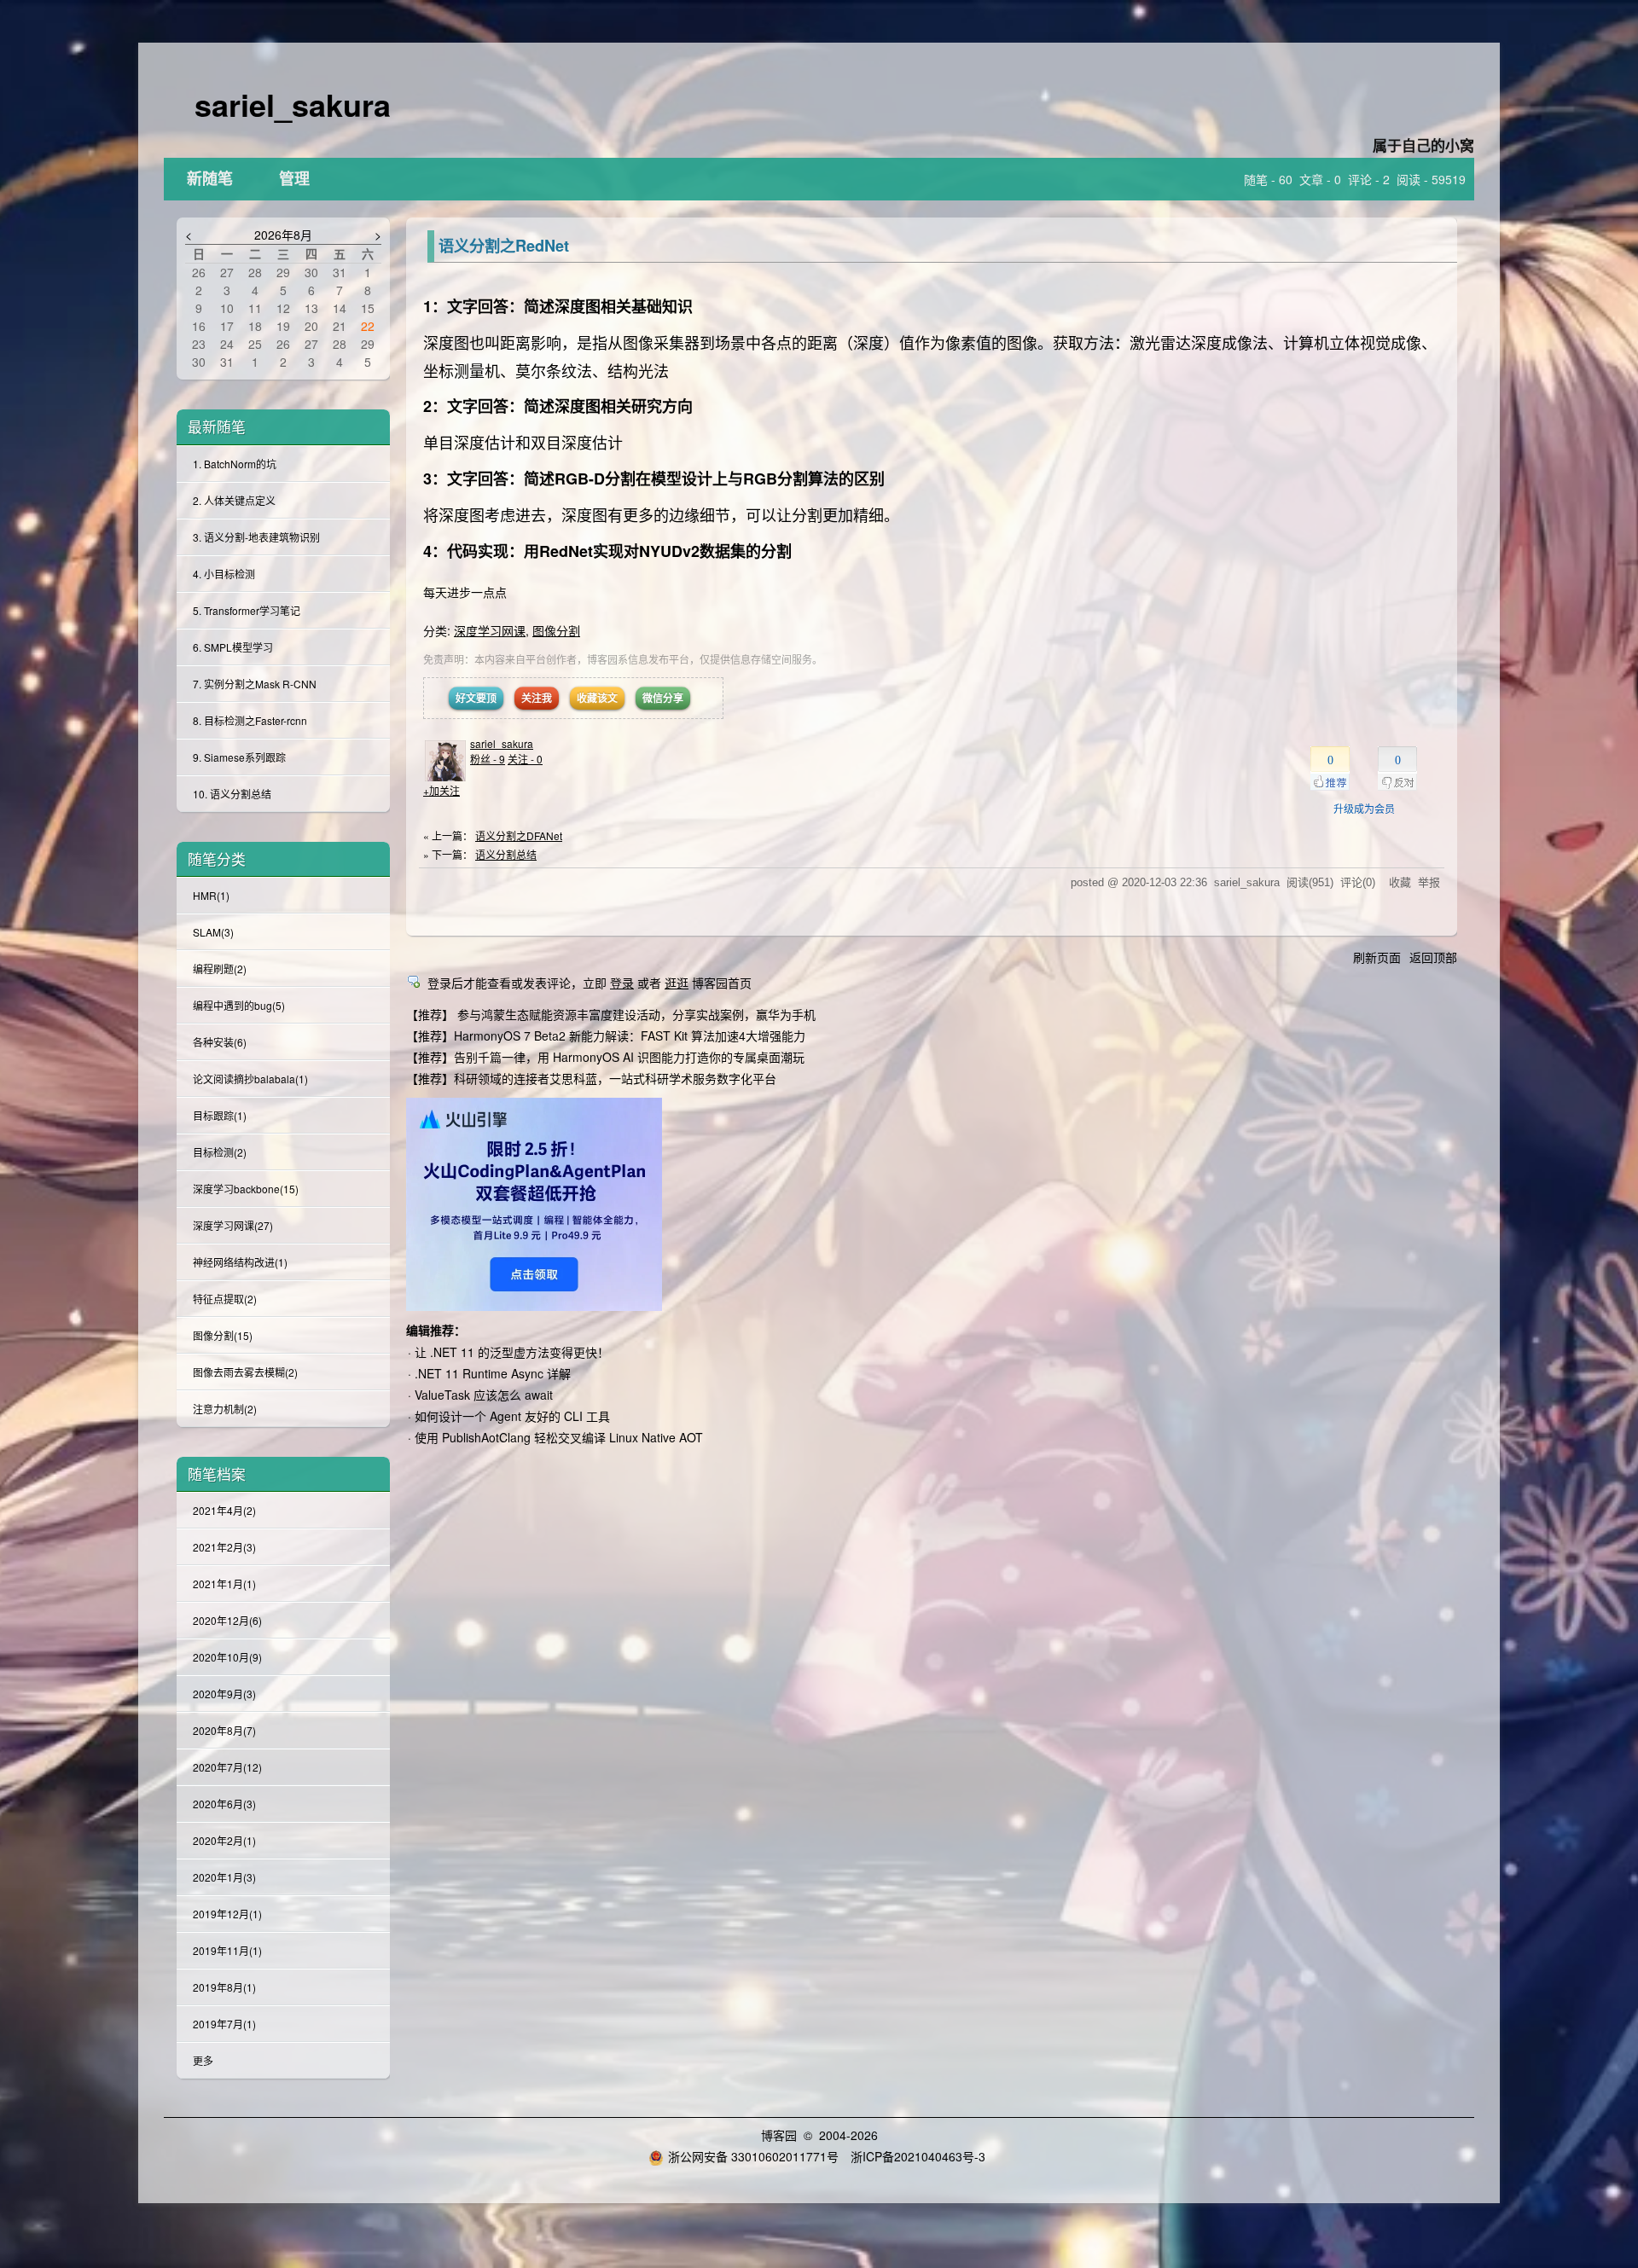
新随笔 (210, 179)
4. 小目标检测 (224, 574)
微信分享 (663, 698)
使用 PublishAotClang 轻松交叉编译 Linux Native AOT (559, 1437)
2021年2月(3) (224, 1547)
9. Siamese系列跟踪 (239, 757)
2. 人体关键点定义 (234, 500)
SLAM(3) (213, 932)
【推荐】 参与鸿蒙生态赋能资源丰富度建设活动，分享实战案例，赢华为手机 (611, 1014)
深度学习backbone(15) (246, 1189)
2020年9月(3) (224, 1694)
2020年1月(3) (224, 1877)
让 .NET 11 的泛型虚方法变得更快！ (512, 1352)
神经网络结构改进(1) (240, 1262)
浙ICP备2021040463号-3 (918, 2156)
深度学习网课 (490, 630)
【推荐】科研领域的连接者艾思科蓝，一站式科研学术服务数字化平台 (591, 1078)
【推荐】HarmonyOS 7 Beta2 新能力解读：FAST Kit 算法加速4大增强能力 (606, 1035)
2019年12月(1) (227, 1914)
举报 (1429, 882)
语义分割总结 (506, 854)
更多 (203, 2060)
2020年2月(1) (224, 1840)
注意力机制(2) (225, 1409)
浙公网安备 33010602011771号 (753, 2156)
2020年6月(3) (224, 1804)
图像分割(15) (223, 1335)
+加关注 (441, 790)
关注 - (525, 759)
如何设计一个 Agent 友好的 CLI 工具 (512, 1416)
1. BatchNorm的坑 (235, 464)
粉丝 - (488, 759)
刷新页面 (1377, 957)
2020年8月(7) (224, 1730)
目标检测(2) (220, 1152)
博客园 (779, 2135)
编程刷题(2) (220, 969)
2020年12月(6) (227, 1620)
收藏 (1400, 882)
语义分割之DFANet (519, 835)
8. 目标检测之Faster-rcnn (250, 720)
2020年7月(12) (227, 1767)
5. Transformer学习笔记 (247, 610)
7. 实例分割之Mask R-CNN (255, 684)
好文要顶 (476, 698)
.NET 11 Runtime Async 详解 (493, 1373)
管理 (294, 179)
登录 (622, 983)
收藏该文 (597, 698)
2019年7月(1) (224, 2024)
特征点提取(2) (225, 1299)
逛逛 (677, 983)
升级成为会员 (1364, 808)
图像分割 (556, 630)
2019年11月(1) (227, 1950)
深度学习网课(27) (233, 1225)
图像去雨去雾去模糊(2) (245, 1372)
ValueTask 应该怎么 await (484, 1395)
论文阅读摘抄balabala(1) (250, 1079)
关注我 (537, 698)
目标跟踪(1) (220, 1115)
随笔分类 (217, 859)
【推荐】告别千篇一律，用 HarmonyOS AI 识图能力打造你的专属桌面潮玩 (605, 1057)
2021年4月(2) (224, 1510)
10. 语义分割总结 (232, 794)
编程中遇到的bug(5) (239, 1005)
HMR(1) (211, 895)
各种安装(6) (220, 1042)
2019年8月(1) (224, 1987)
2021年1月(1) (224, 1584)
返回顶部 (1433, 957)
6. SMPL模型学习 (233, 647)
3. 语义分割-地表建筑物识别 (256, 537)
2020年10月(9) (227, 1657)
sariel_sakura (293, 104)
